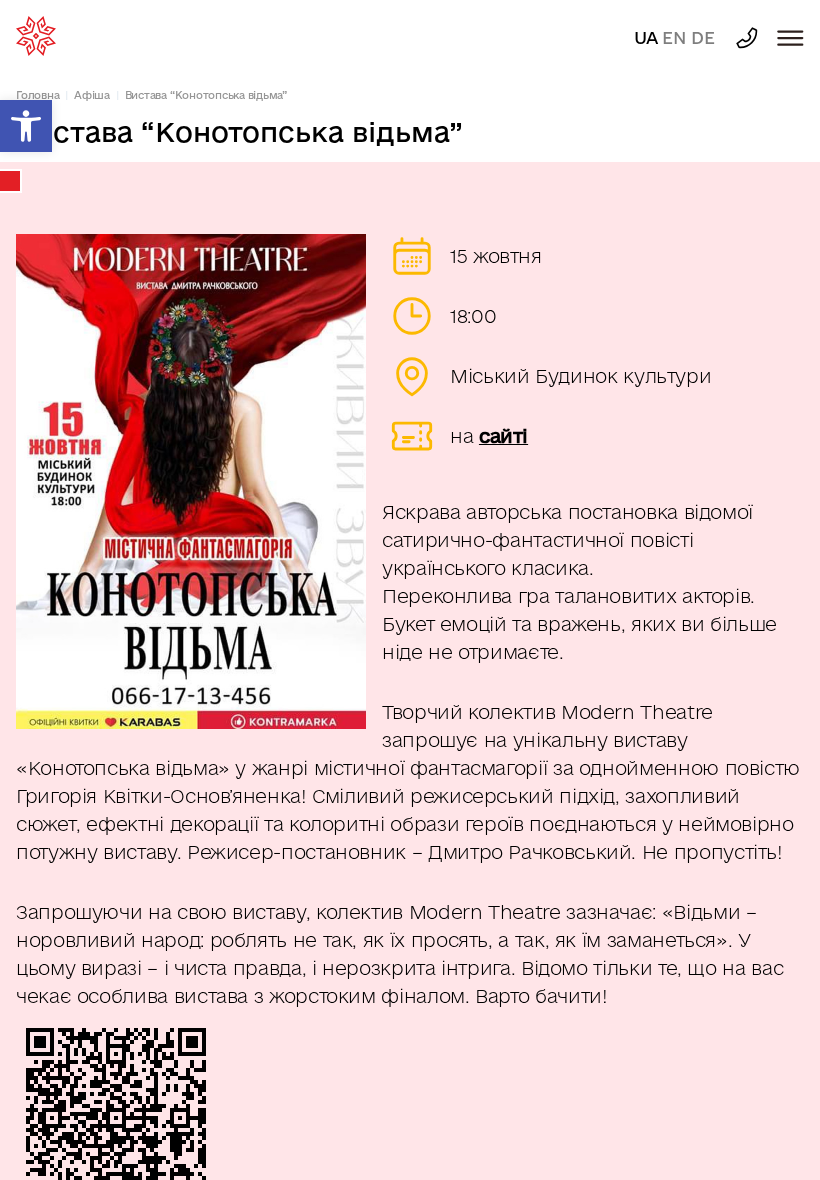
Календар (11, 181)
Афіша (92, 95)
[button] (26, 126)
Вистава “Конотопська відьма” (206, 95)
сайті (503, 436)
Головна (37, 95)
